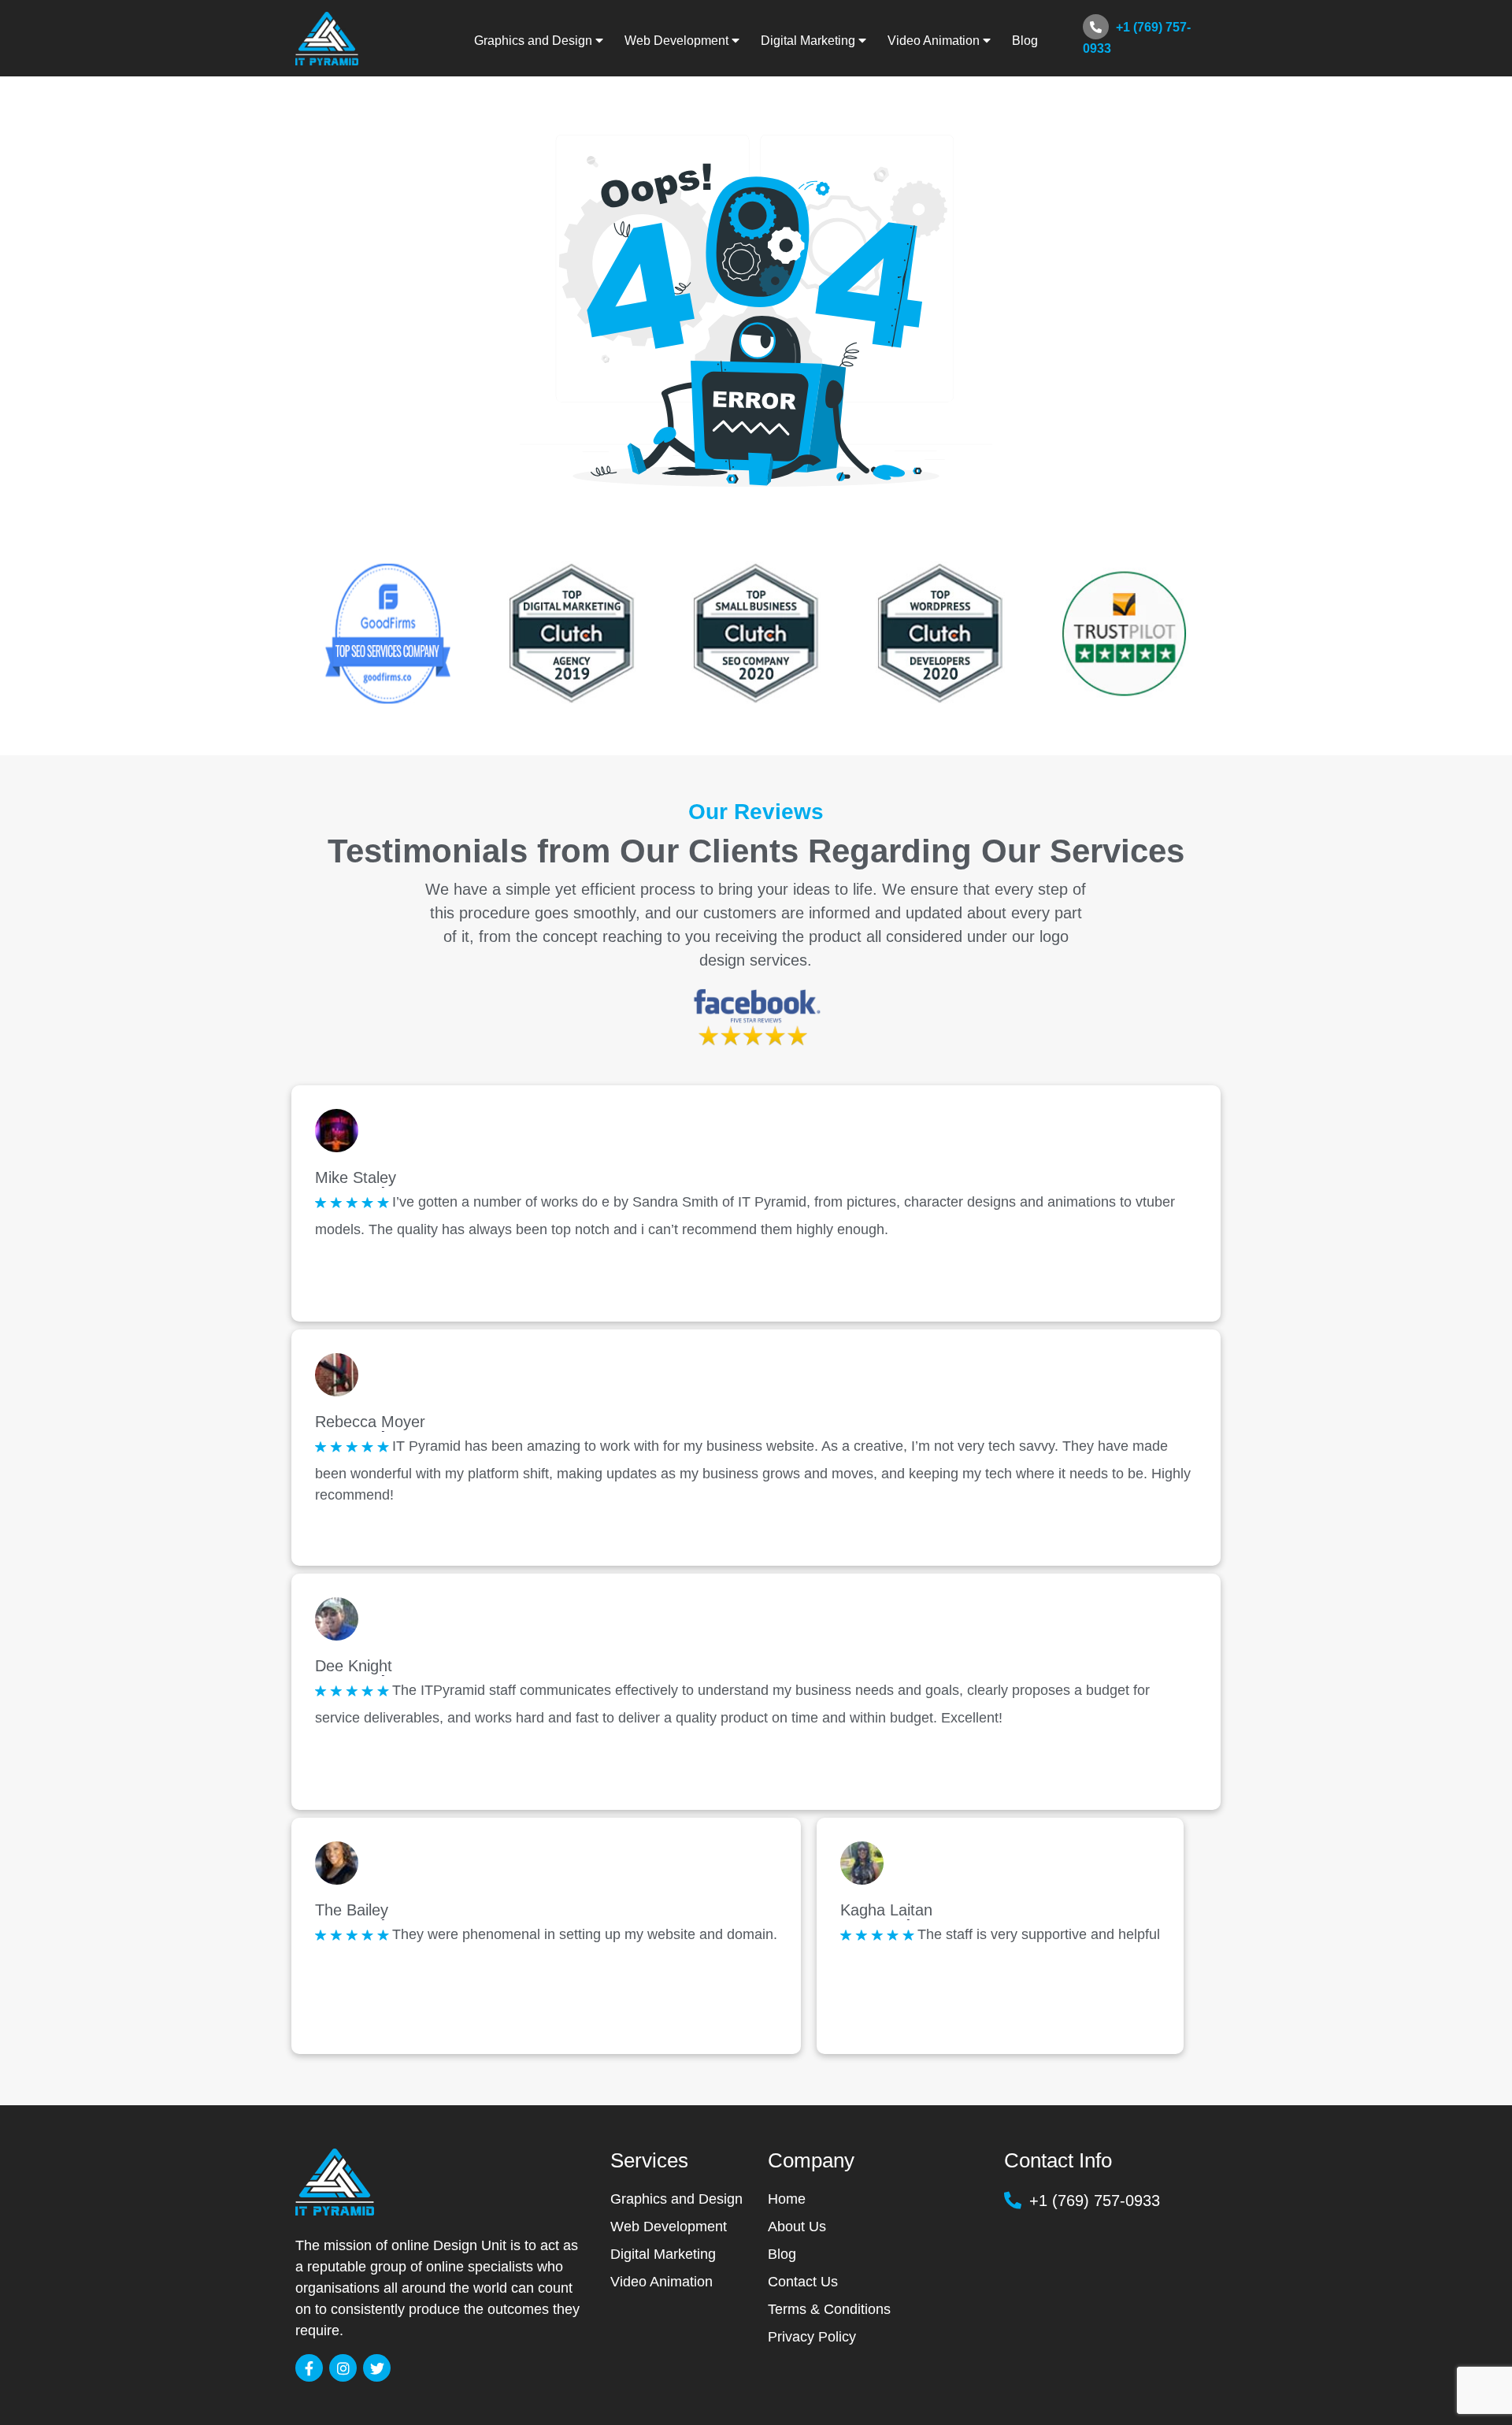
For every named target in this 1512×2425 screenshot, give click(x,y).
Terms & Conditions (829, 2309)
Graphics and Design (676, 2199)
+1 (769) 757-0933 (1137, 38)
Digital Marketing (663, 2254)
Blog (1025, 41)
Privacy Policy (812, 2337)
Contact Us (803, 2282)
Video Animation (661, 2282)
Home (787, 2199)
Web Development (669, 2227)
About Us (797, 2227)
